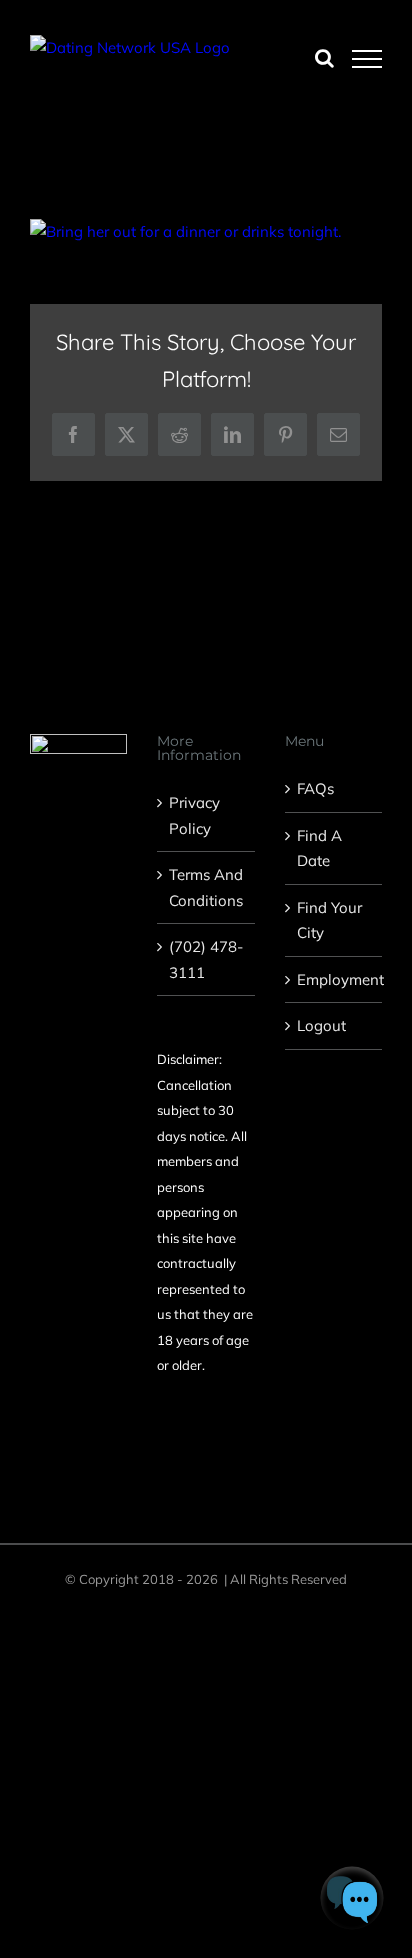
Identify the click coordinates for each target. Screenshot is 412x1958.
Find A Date (319, 848)
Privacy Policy (194, 815)
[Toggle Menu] (367, 59)
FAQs (315, 788)
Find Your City (329, 920)
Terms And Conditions (206, 887)
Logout (321, 1025)
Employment (334, 979)
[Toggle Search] (324, 58)
